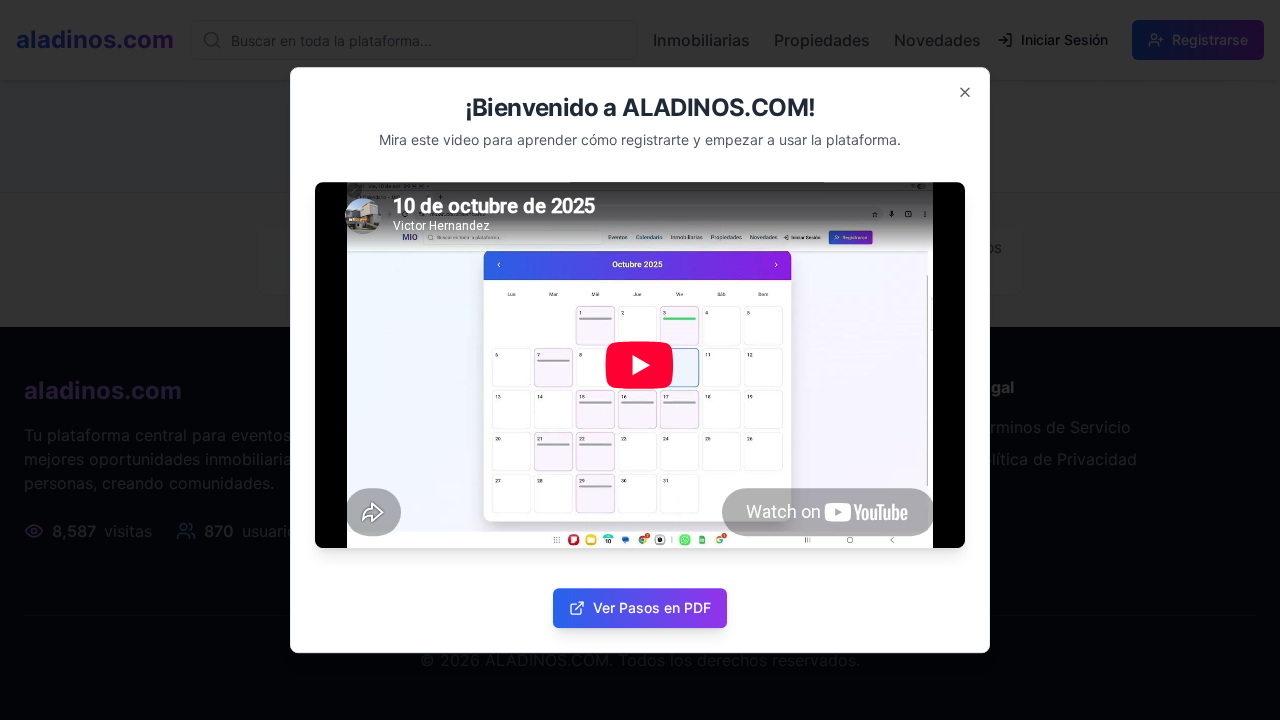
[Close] (965, 92)
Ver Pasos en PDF (652, 607)
